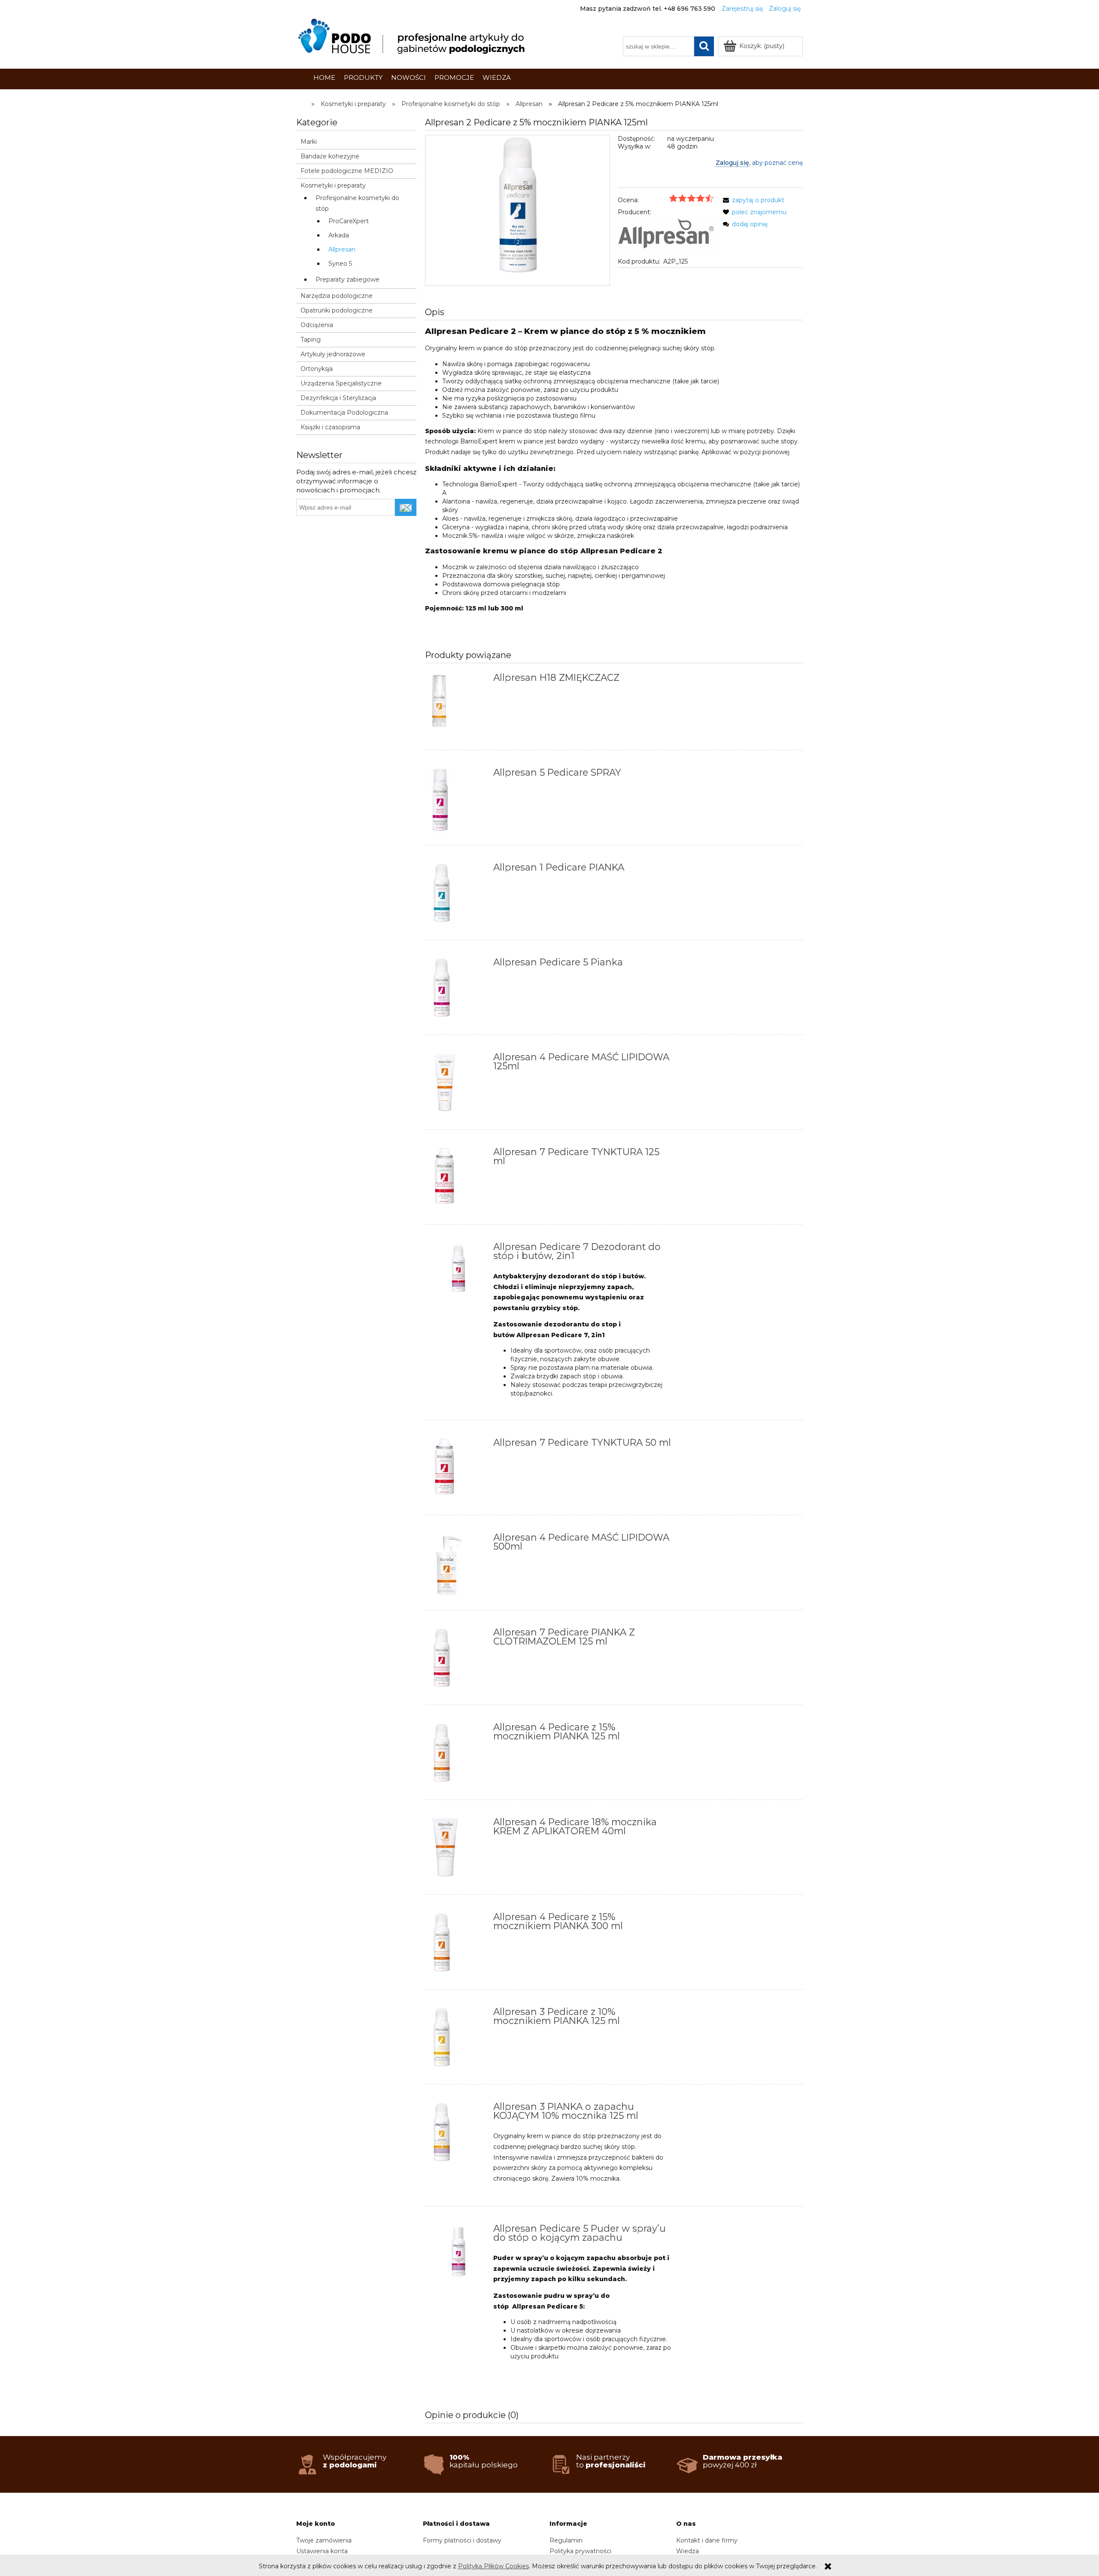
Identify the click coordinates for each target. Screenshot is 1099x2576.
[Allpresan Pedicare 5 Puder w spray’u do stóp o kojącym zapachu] (458, 2252)
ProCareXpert (349, 221)
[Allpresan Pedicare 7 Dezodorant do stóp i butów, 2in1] (458, 1270)
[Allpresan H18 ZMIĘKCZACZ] (458, 706)
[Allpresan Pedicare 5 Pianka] (458, 990)
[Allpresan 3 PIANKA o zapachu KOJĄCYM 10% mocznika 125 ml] (458, 2135)
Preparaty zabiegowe (348, 279)
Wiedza (688, 2551)
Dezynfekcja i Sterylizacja (338, 398)
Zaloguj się (732, 163)
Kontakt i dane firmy (707, 2540)
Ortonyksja (317, 369)
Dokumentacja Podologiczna (344, 413)
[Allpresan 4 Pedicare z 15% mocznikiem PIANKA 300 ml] (458, 1945)
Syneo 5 (340, 264)
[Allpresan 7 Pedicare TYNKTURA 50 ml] (458, 1471)
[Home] (413, 36)
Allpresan (342, 249)
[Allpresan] (666, 236)
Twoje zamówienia (324, 2540)
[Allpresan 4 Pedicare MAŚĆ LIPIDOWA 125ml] (458, 1085)
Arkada (339, 235)
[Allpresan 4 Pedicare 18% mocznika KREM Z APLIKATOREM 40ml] (458, 1850)
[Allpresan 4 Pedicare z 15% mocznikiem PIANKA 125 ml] (458, 1755)
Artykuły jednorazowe (333, 354)
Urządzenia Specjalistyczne (341, 383)
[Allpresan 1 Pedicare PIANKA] (458, 895)
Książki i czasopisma (330, 427)
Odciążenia (317, 325)
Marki (309, 142)
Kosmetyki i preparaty (333, 185)
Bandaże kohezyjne (330, 156)
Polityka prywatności (580, 2551)
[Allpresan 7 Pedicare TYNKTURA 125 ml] (458, 1180)
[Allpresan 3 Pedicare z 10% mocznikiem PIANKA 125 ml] (458, 2040)
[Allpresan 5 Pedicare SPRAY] (458, 801)
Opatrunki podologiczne (337, 310)
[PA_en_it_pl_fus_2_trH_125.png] (518, 210)
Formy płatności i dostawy (462, 2540)
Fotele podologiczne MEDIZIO (347, 171)
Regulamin (566, 2540)
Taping (311, 340)
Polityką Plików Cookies (493, 2566)
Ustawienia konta (322, 2551)
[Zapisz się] (406, 507)
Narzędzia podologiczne (337, 296)
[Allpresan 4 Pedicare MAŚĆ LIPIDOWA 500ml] (458, 1566)
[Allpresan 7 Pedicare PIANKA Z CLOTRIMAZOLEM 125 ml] (458, 1660)
